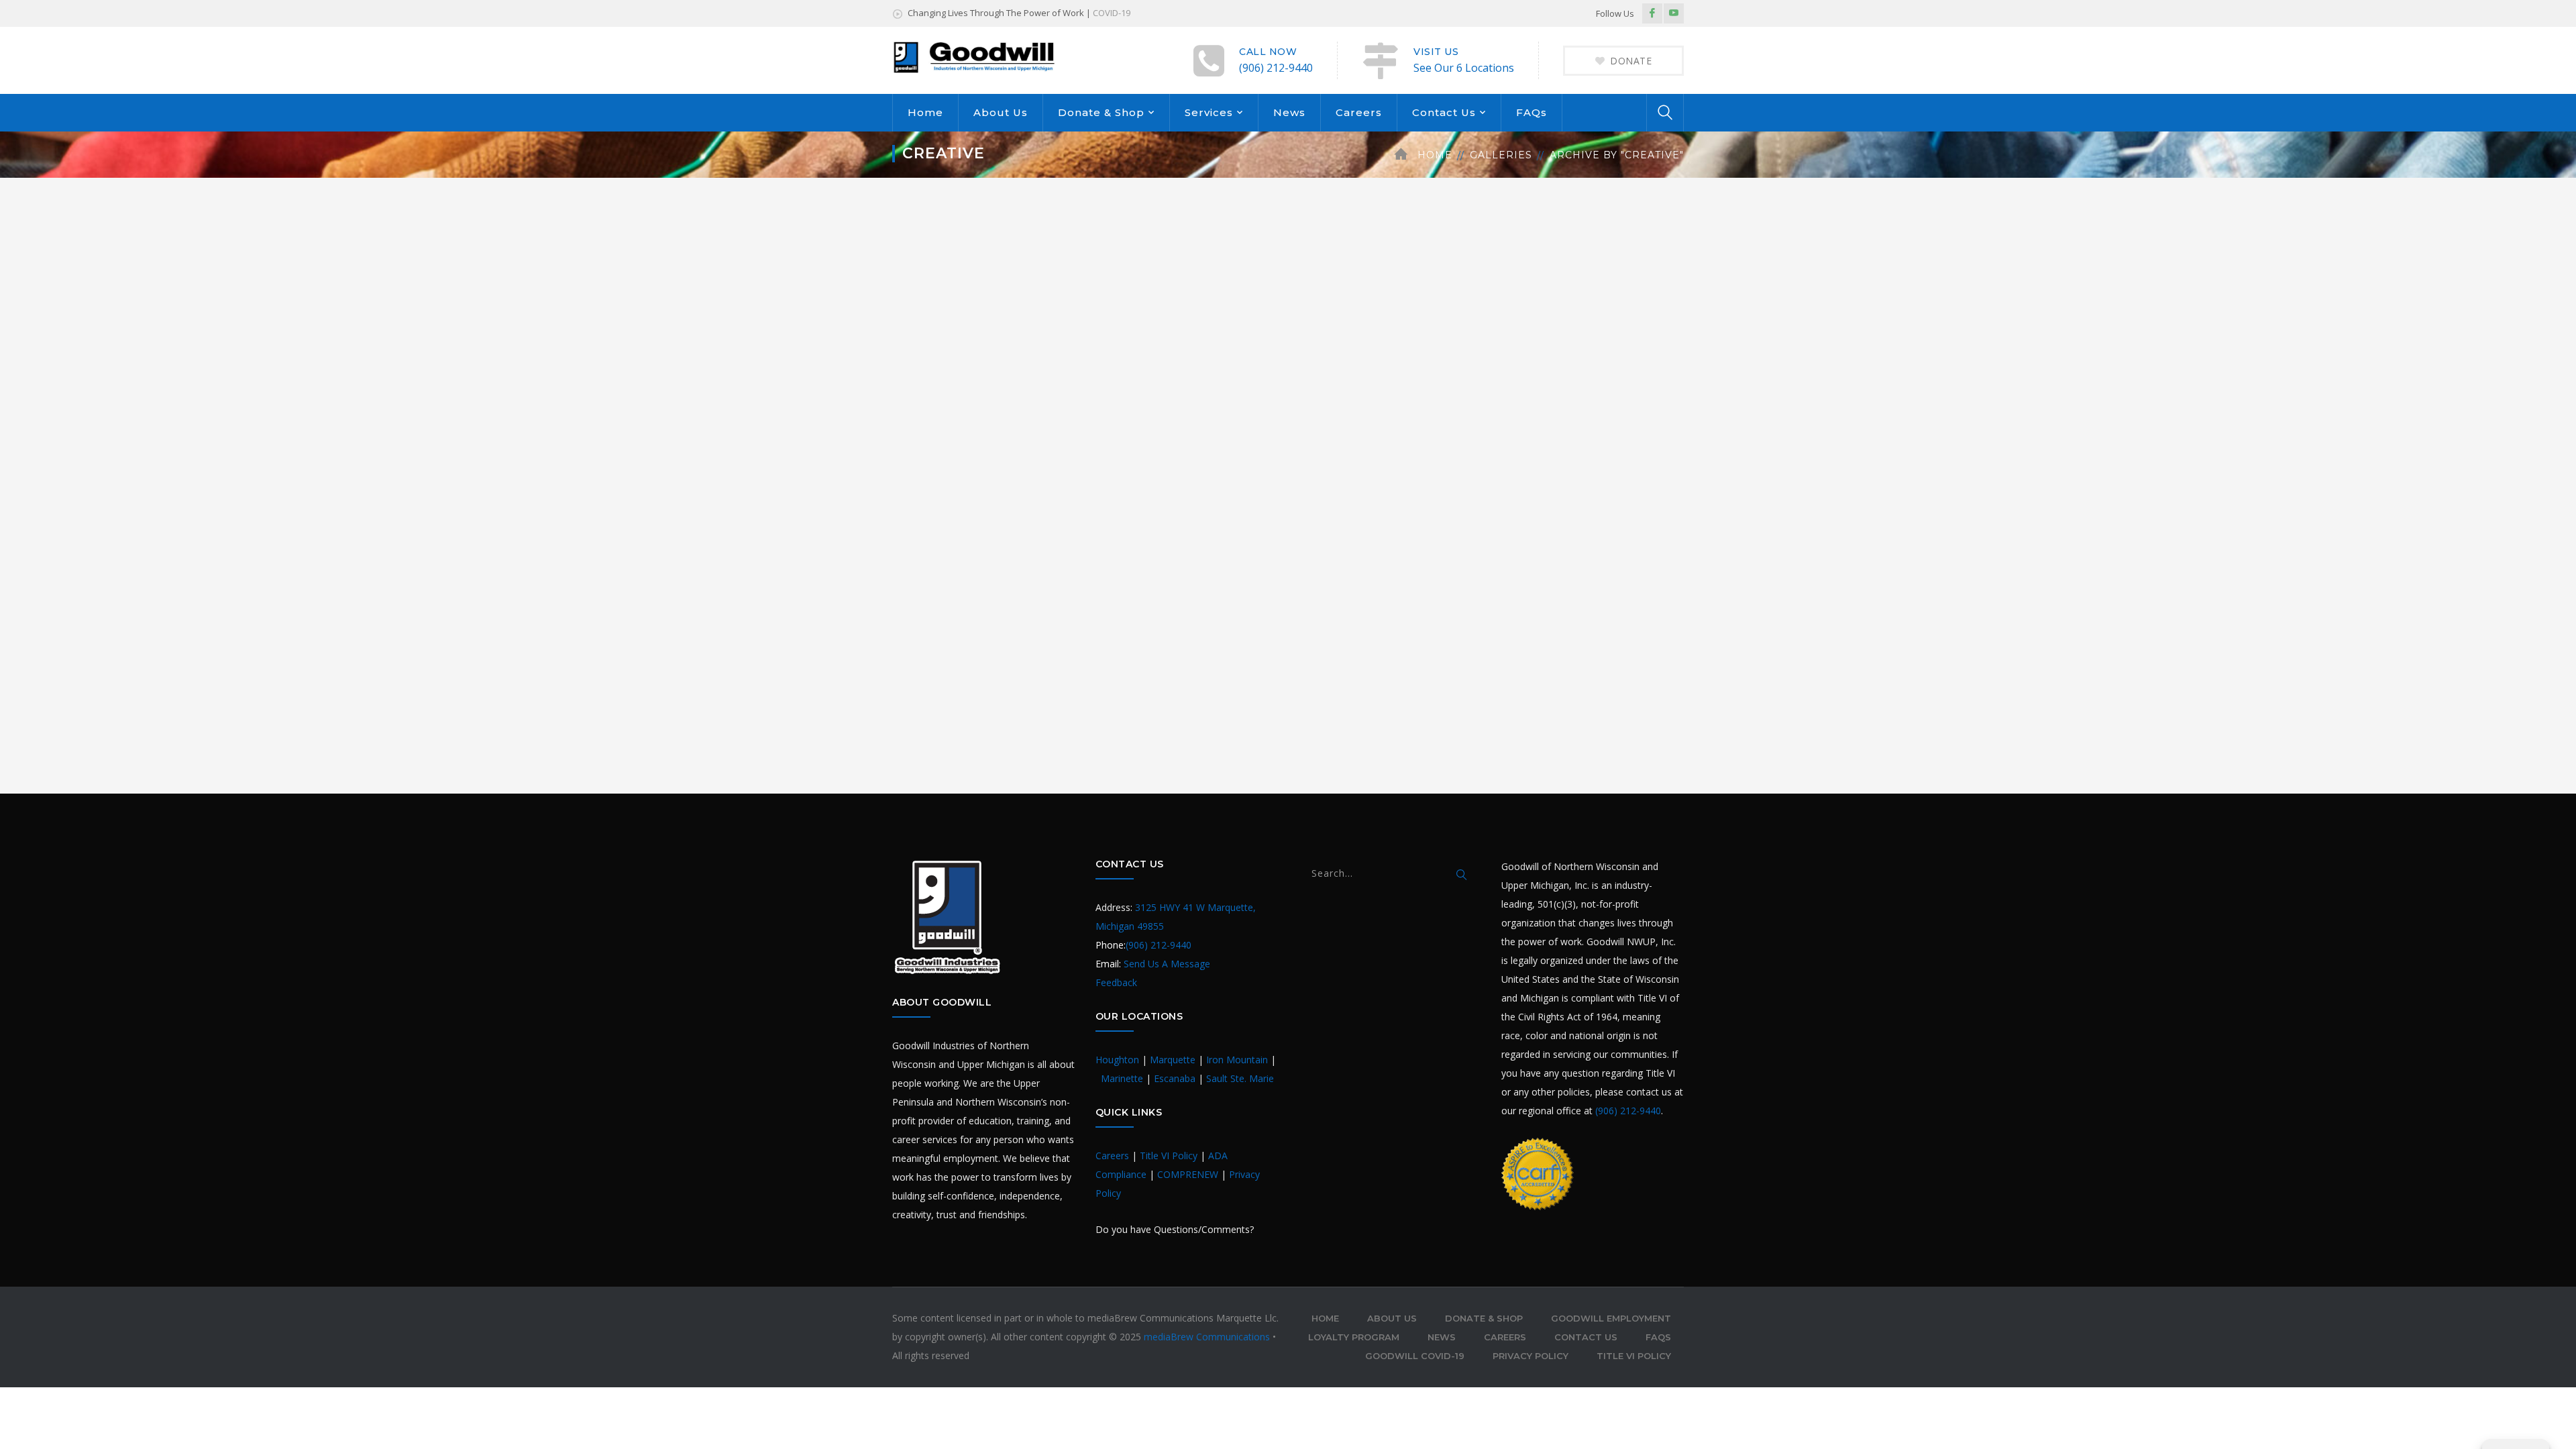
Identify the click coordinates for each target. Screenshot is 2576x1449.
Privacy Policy (1531, 1356)
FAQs (1532, 112)
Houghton (1117, 1060)
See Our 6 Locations (1464, 68)
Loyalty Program (1354, 1337)
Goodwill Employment (1611, 1318)
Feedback (1116, 982)
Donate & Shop (1101, 112)
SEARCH (1462, 875)
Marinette (1122, 1078)
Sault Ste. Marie (1240, 1078)
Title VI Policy (1169, 1156)
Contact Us (1444, 112)
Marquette (1173, 1060)
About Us (1001, 112)
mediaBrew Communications (1208, 1337)
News (1289, 112)
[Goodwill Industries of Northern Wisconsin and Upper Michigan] (975, 56)
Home (925, 112)
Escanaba (1175, 1078)
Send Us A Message (1167, 964)
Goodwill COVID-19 (1415, 1356)
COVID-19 (1112, 13)
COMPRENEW (1188, 1174)
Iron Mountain (1237, 1060)
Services (1209, 112)
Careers (1359, 112)
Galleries (1501, 155)
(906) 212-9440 (1276, 68)
